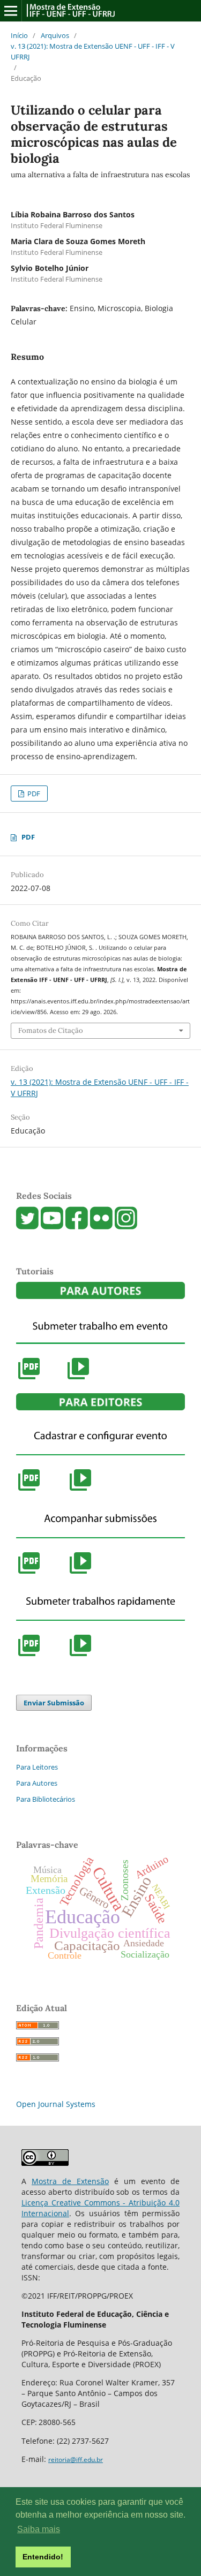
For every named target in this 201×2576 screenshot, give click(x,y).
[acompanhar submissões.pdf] (29, 1573)
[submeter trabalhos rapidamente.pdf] (29, 1655)
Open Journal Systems (56, 2104)
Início (19, 35)
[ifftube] (52, 1226)
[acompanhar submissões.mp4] (80, 1573)
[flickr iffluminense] (101, 1226)
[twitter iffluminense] (27, 1226)
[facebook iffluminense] (77, 1226)
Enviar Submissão (54, 1703)
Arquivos (55, 35)
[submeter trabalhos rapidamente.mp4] (80, 1655)
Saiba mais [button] (39, 2529)
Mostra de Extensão (70, 2181)
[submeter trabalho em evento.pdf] (29, 1378)
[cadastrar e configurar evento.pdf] (29, 1490)
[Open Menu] (11, 11)
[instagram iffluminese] (126, 1226)
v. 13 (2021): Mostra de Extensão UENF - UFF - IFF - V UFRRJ (93, 51)
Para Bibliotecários (46, 1799)
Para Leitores (37, 1767)
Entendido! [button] (43, 2557)
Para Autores (37, 1783)
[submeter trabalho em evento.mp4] (78, 1378)
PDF (33, 794)
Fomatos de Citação (51, 1030)
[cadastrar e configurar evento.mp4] (80, 1490)
